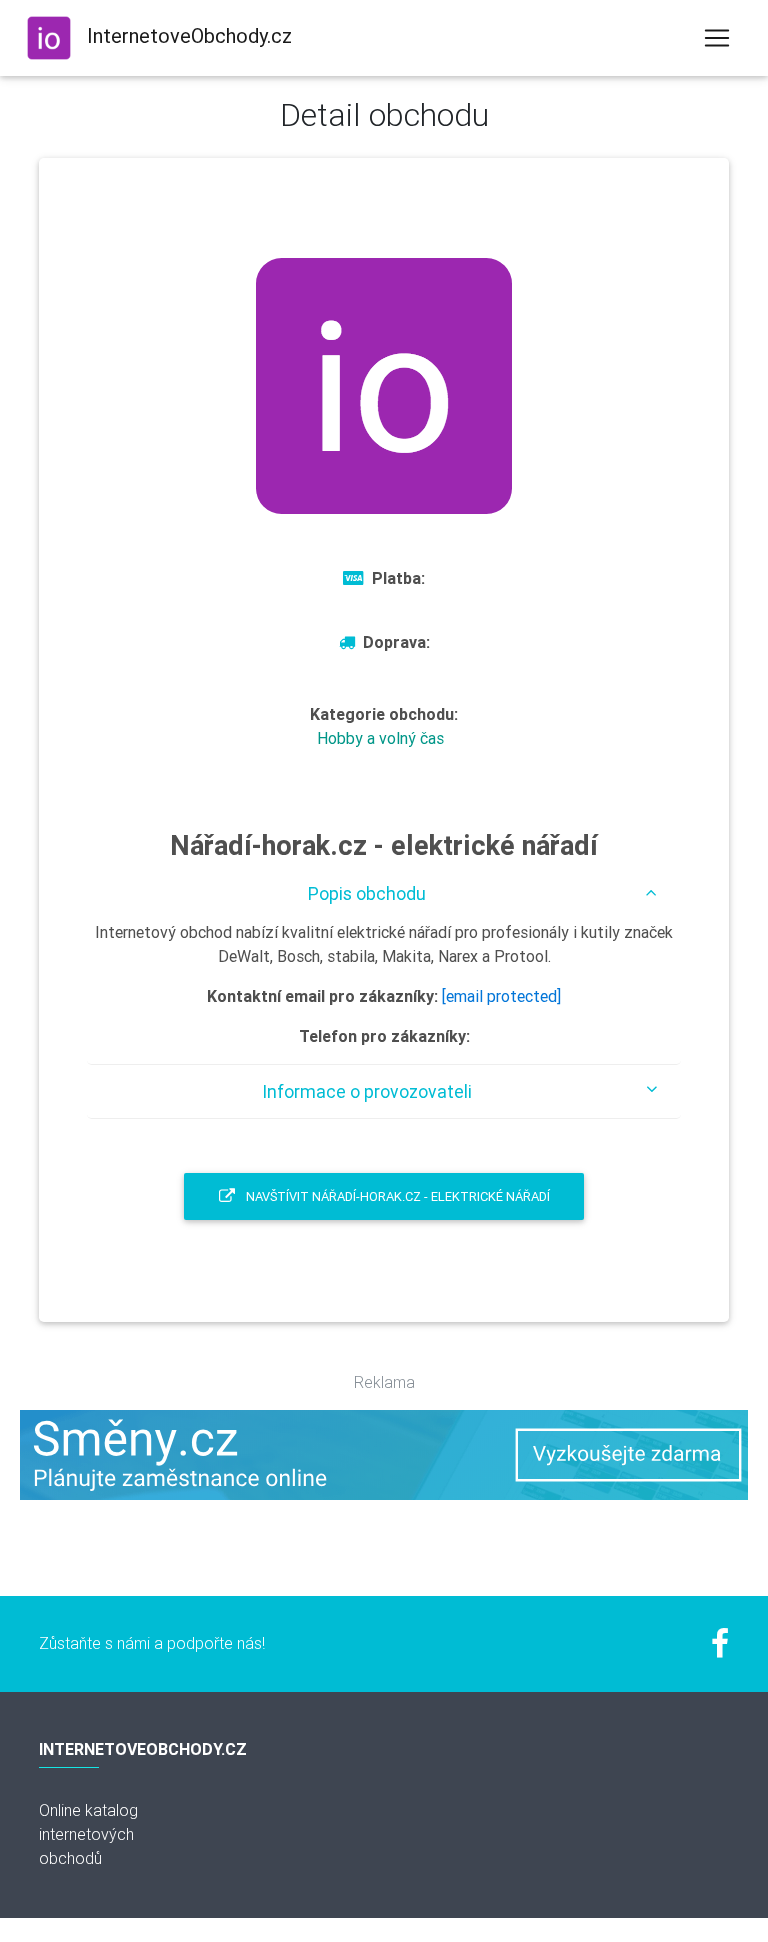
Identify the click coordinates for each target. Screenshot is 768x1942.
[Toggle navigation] (717, 38)
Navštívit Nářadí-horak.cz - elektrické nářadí (396, 1196)
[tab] (384, 893)
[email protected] (501, 996)
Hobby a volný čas (380, 738)
